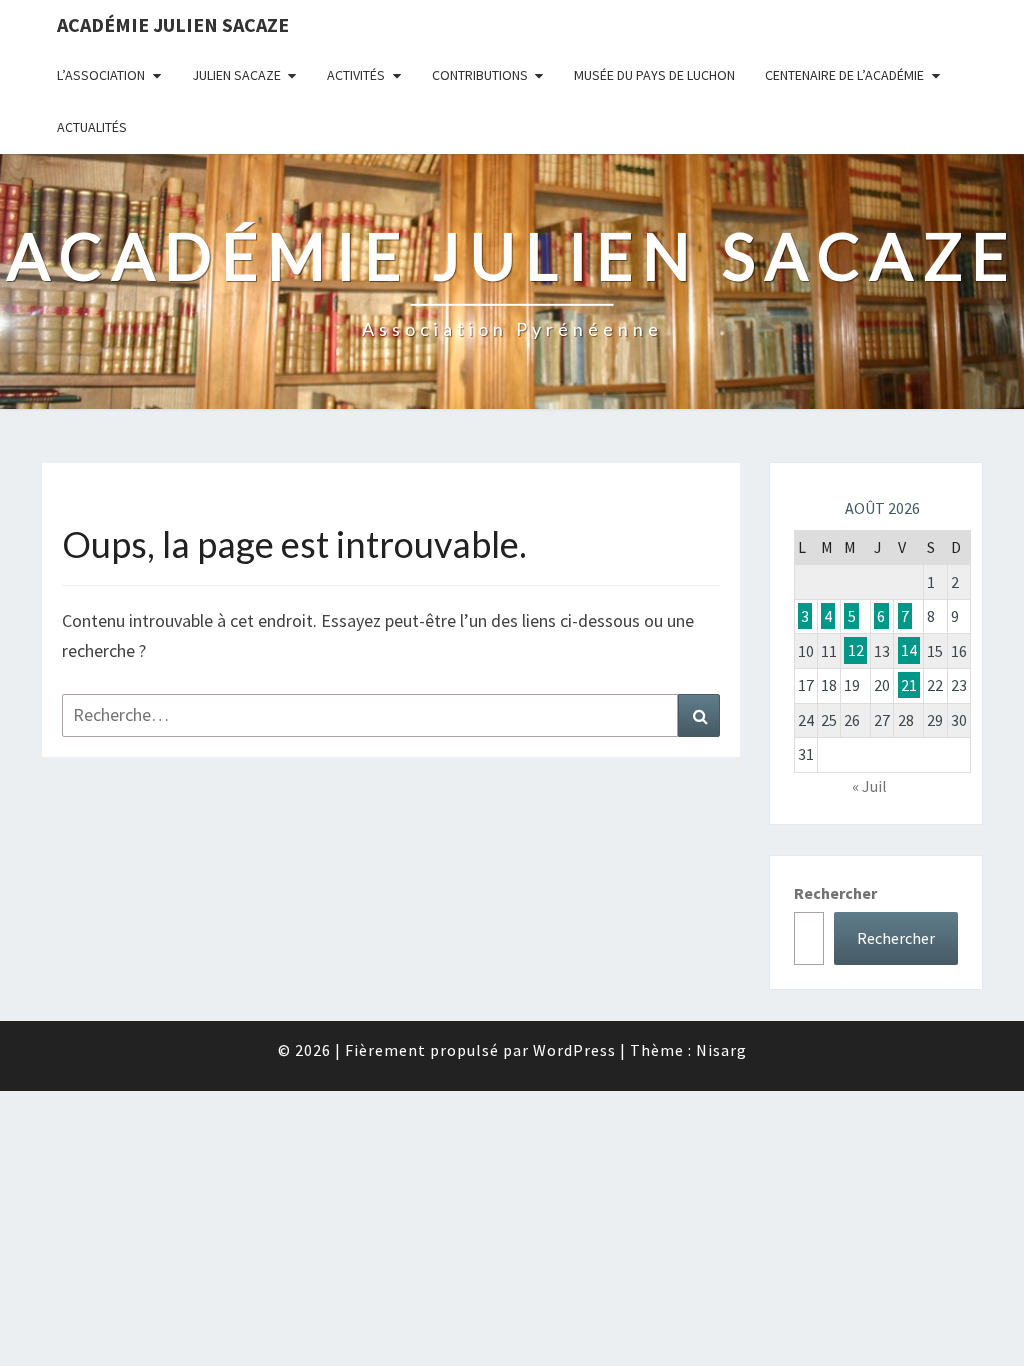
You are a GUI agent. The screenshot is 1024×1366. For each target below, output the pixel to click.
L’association (101, 75)
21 (909, 685)
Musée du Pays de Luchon (654, 75)
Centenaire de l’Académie (844, 75)
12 (856, 651)
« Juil (869, 786)
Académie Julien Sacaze (173, 24)
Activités (356, 75)
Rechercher (835, 893)
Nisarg (721, 1050)
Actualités (92, 127)
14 (909, 651)
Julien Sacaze (236, 75)
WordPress (574, 1050)
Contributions (480, 75)
